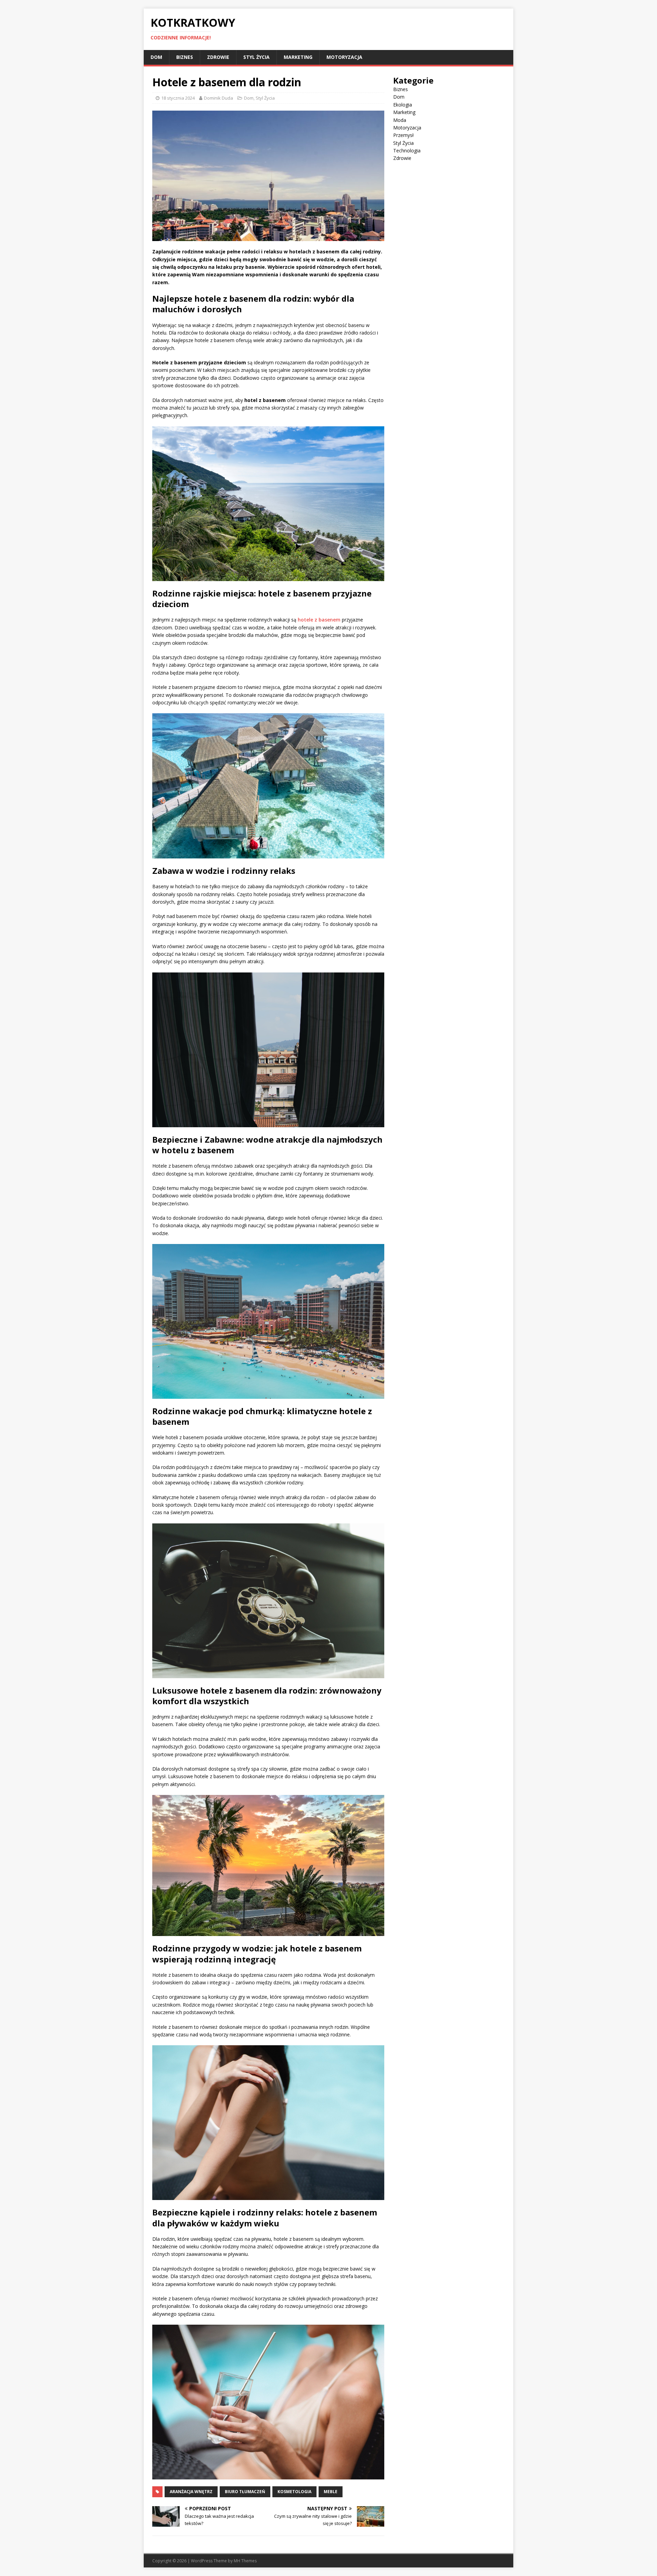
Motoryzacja (344, 57)
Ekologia (403, 105)
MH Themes (245, 2561)
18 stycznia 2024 (178, 98)
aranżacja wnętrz (191, 2492)
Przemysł (403, 135)
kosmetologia (294, 2492)
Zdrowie (218, 57)
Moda (400, 120)
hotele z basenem (319, 620)
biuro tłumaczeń (245, 2492)
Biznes (185, 57)
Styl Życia (256, 57)
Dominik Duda (218, 98)
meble (331, 2492)
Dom (156, 57)
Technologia (407, 150)
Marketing (298, 57)
